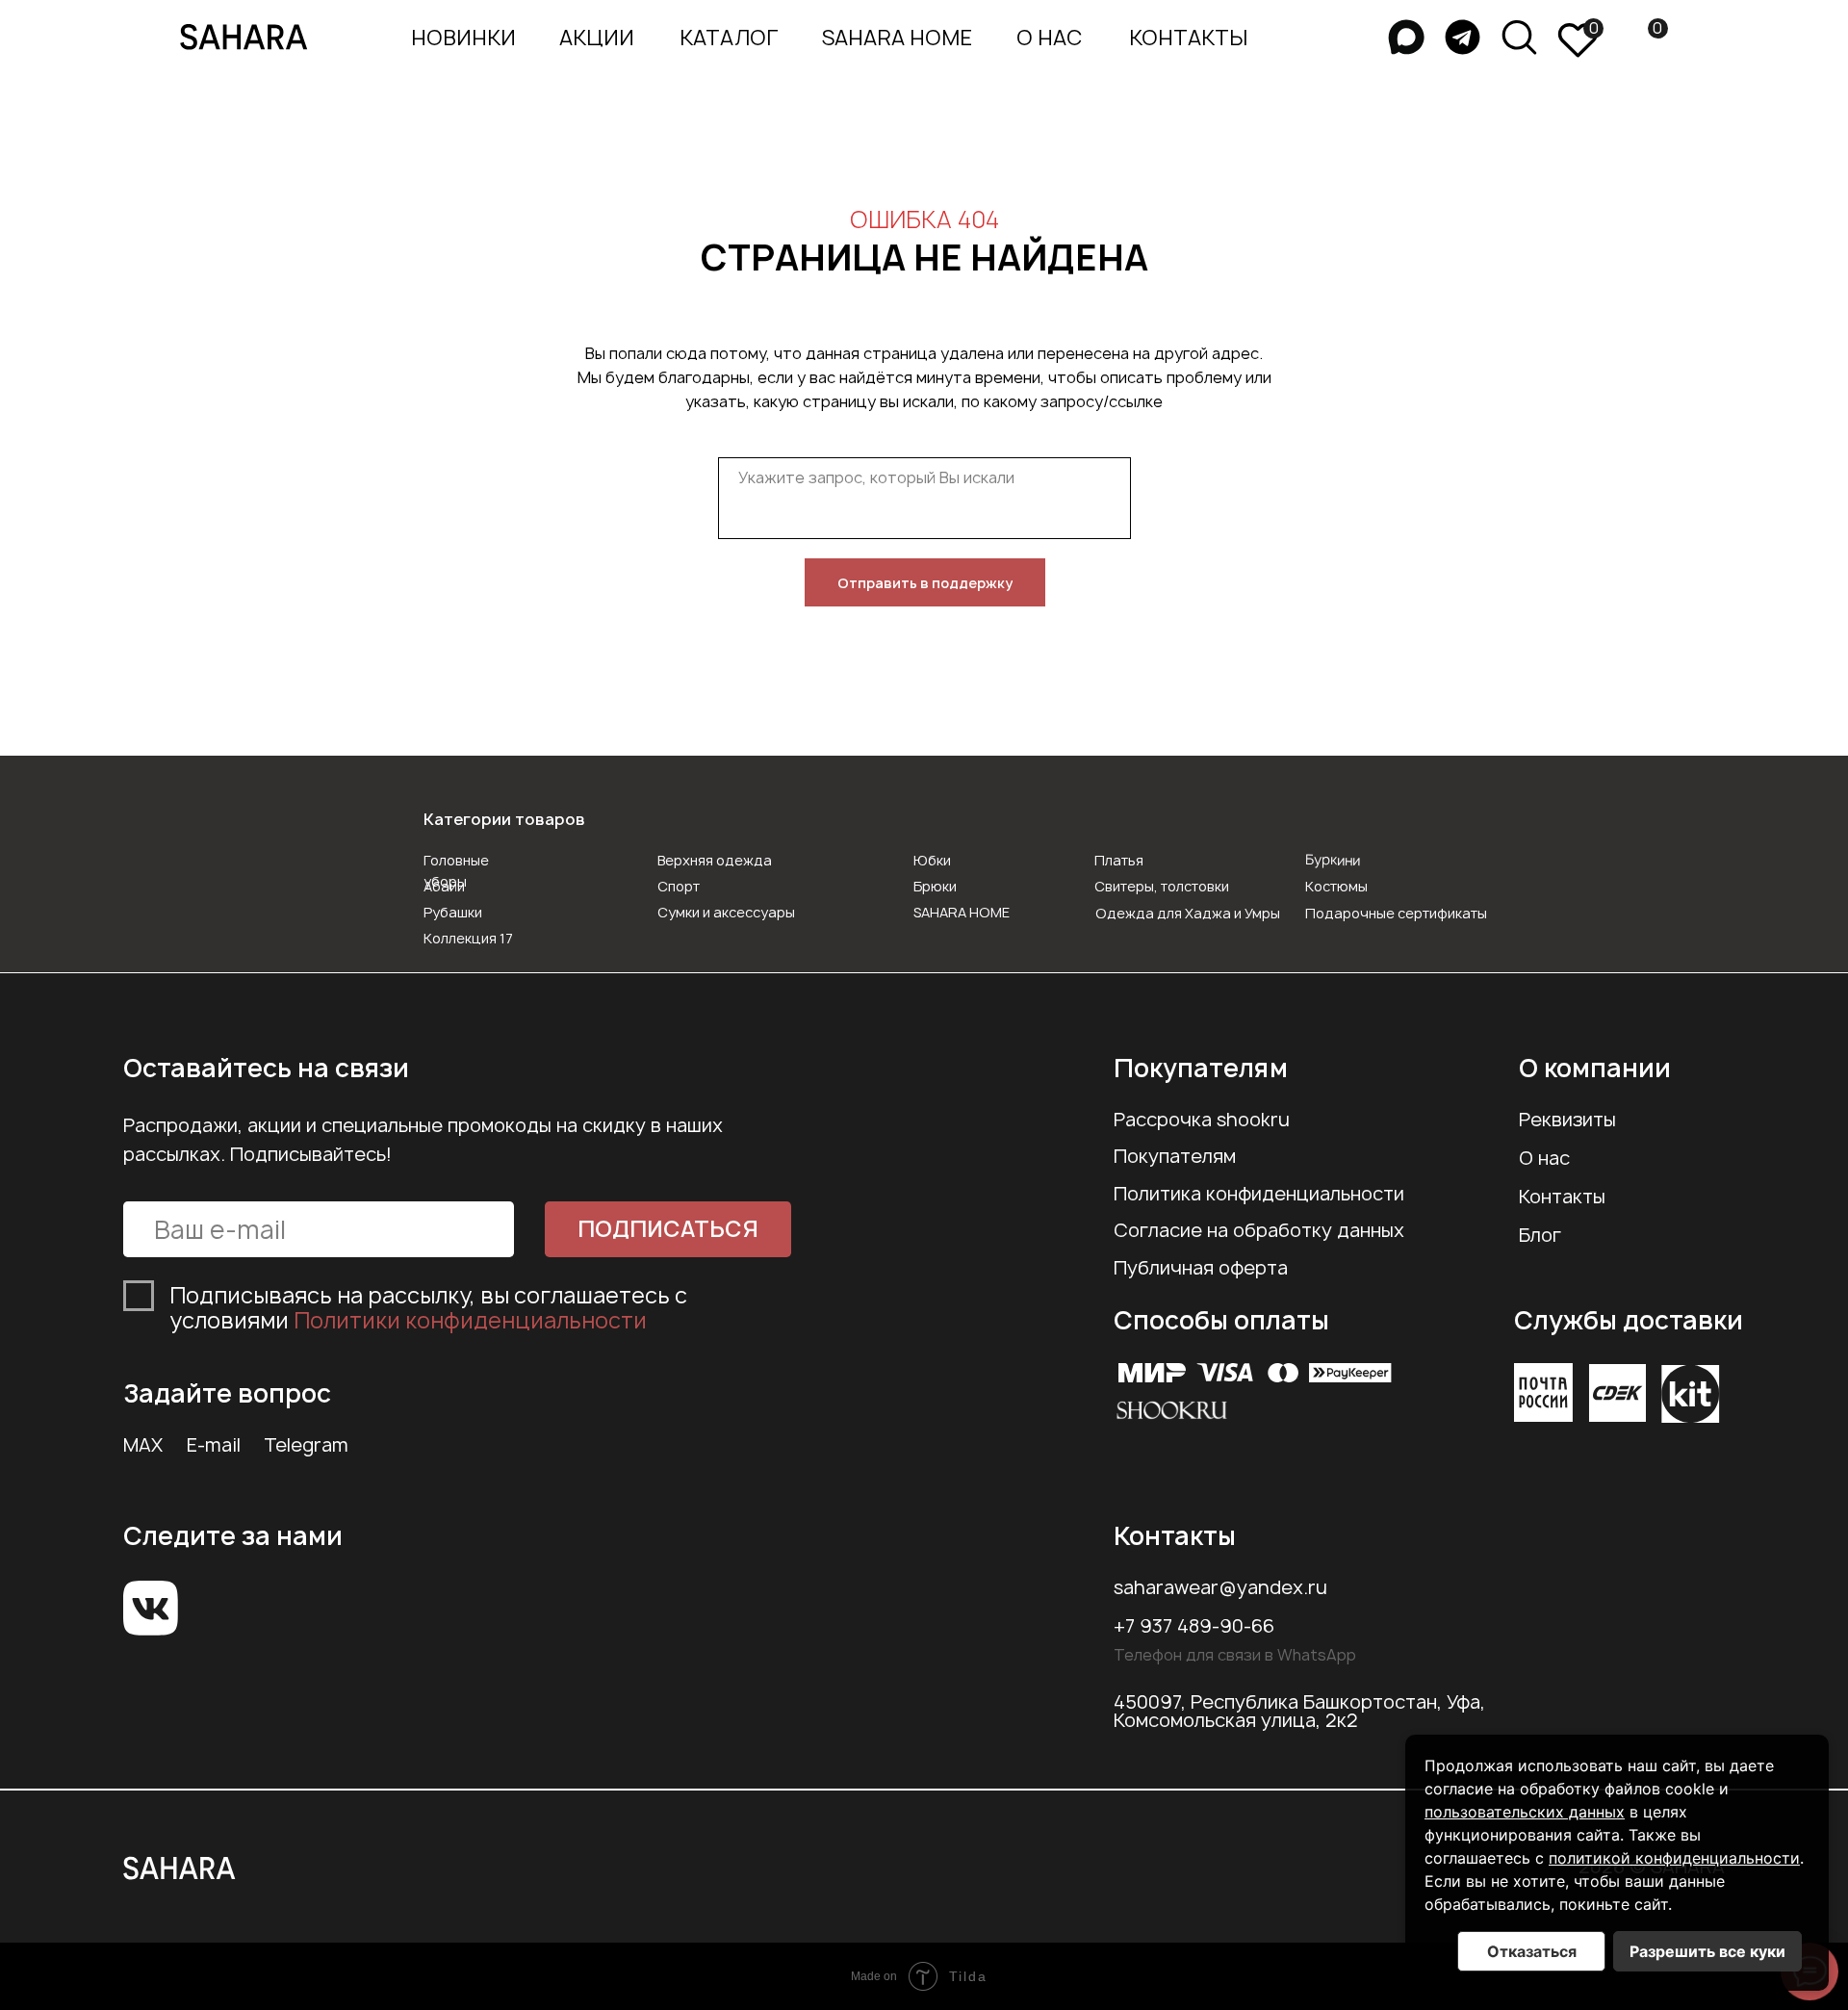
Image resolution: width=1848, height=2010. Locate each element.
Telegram (306, 1445)
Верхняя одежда (715, 860)
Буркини (1333, 860)
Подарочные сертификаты (1396, 913)
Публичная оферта (1201, 1268)
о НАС (1049, 38)
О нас (1544, 1158)
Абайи (444, 886)
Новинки (463, 38)
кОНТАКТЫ (1189, 38)
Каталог (729, 38)
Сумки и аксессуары (726, 912)
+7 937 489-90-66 (1194, 1626)
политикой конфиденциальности (1674, 1858)
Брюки (935, 886)
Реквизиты (1567, 1120)
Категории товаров (504, 819)
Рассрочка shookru (1202, 1120)
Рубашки (453, 912)
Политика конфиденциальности (1259, 1194)
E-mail (214, 1445)
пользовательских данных (1525, 1812)
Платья (1119, 860)
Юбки (932, 860)
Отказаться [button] (1532, 1951)
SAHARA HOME (898, 38)
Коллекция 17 (468, 938)
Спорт (679, 886)
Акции (597, 38)
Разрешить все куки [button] (1707, 1951)
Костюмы (1336, 886)
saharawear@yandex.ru (1220, 1587)
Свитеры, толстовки (1162, 886)
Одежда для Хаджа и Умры (1188, 913)
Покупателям (1175, 1156)
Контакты (1562, 1197)
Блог (1540, 1235)
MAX (143, 1445)
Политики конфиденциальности (470, 1320)
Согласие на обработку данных (1259, 1230)
